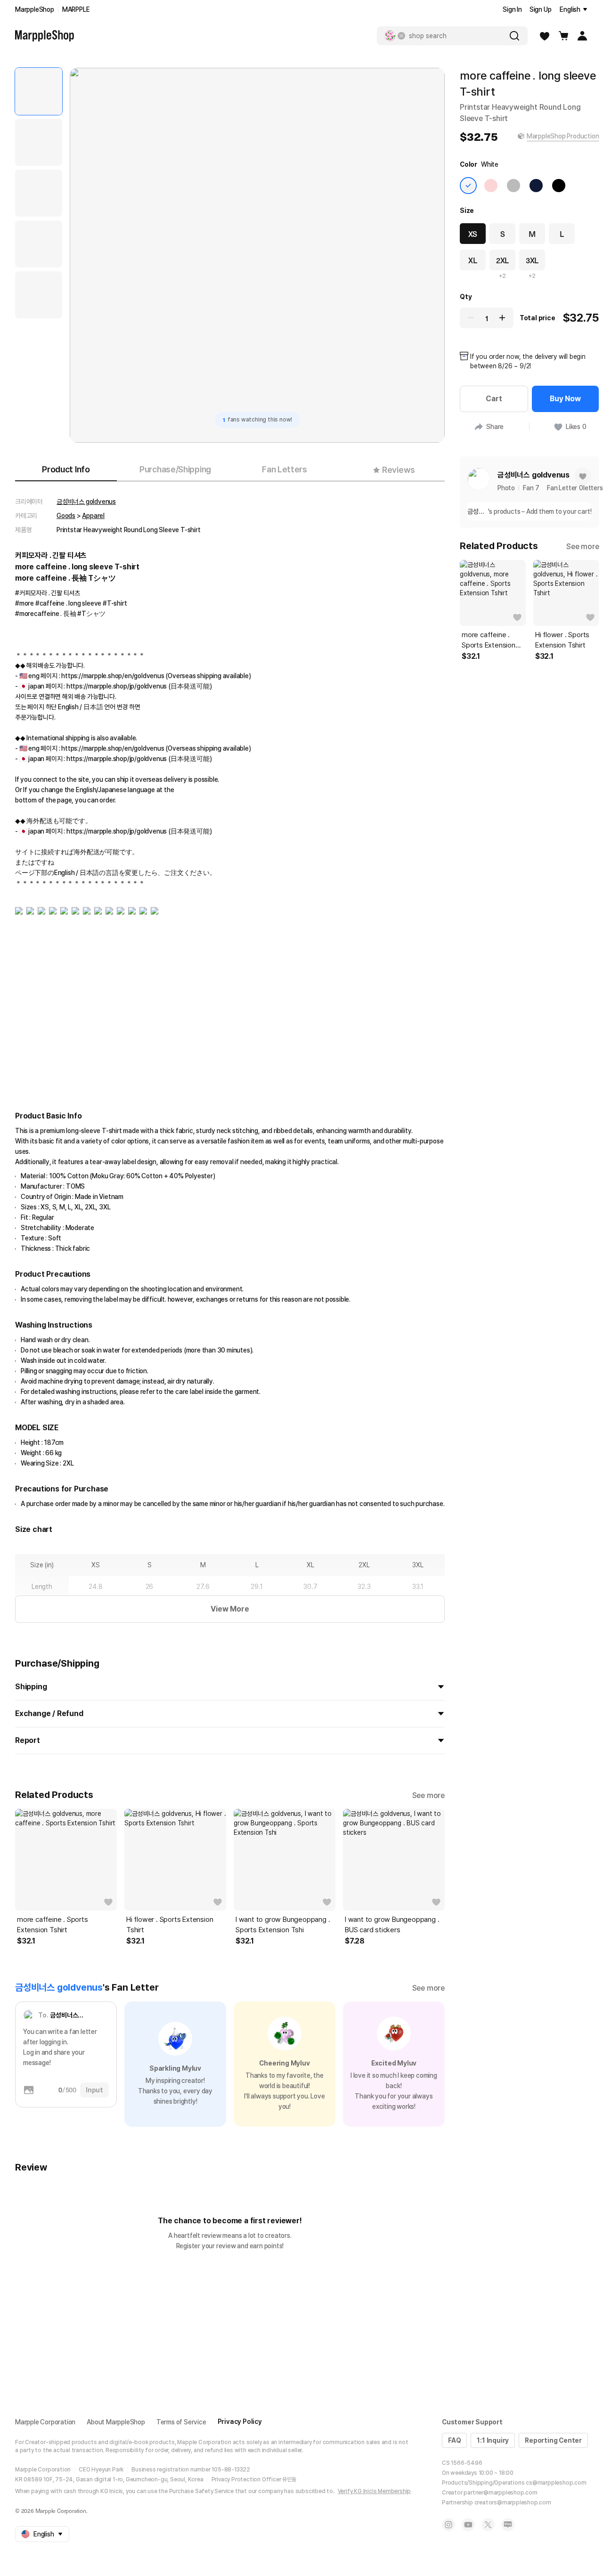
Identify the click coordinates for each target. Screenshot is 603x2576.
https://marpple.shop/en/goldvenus (113, 676)
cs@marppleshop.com (556, 2483)
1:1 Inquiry (493, 2440)
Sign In (512, 9)
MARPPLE (76, 9)
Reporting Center (553, 2440)
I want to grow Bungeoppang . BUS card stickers (392, 1925)
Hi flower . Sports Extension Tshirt (170, 1925)
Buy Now (565, 399)
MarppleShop (35, 9)
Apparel (93, 516)
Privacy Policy (240, 2422)
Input (94, 2090)
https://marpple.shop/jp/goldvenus (117, 686)
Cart (494, 399)
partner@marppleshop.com (500, 2493)
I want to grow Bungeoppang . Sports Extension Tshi (283, 1925)
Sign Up (541, 9)
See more (428, 1795)
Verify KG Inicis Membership (375, 2491)
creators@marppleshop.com (513, 2503)
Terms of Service (181, 2422)
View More (230, 1609)
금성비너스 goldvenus (86, 502)
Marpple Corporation (45, 2422)
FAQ (454, 2440)
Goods (66, 516)
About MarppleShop (116, 2422)
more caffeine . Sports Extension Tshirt (53, 1925)
